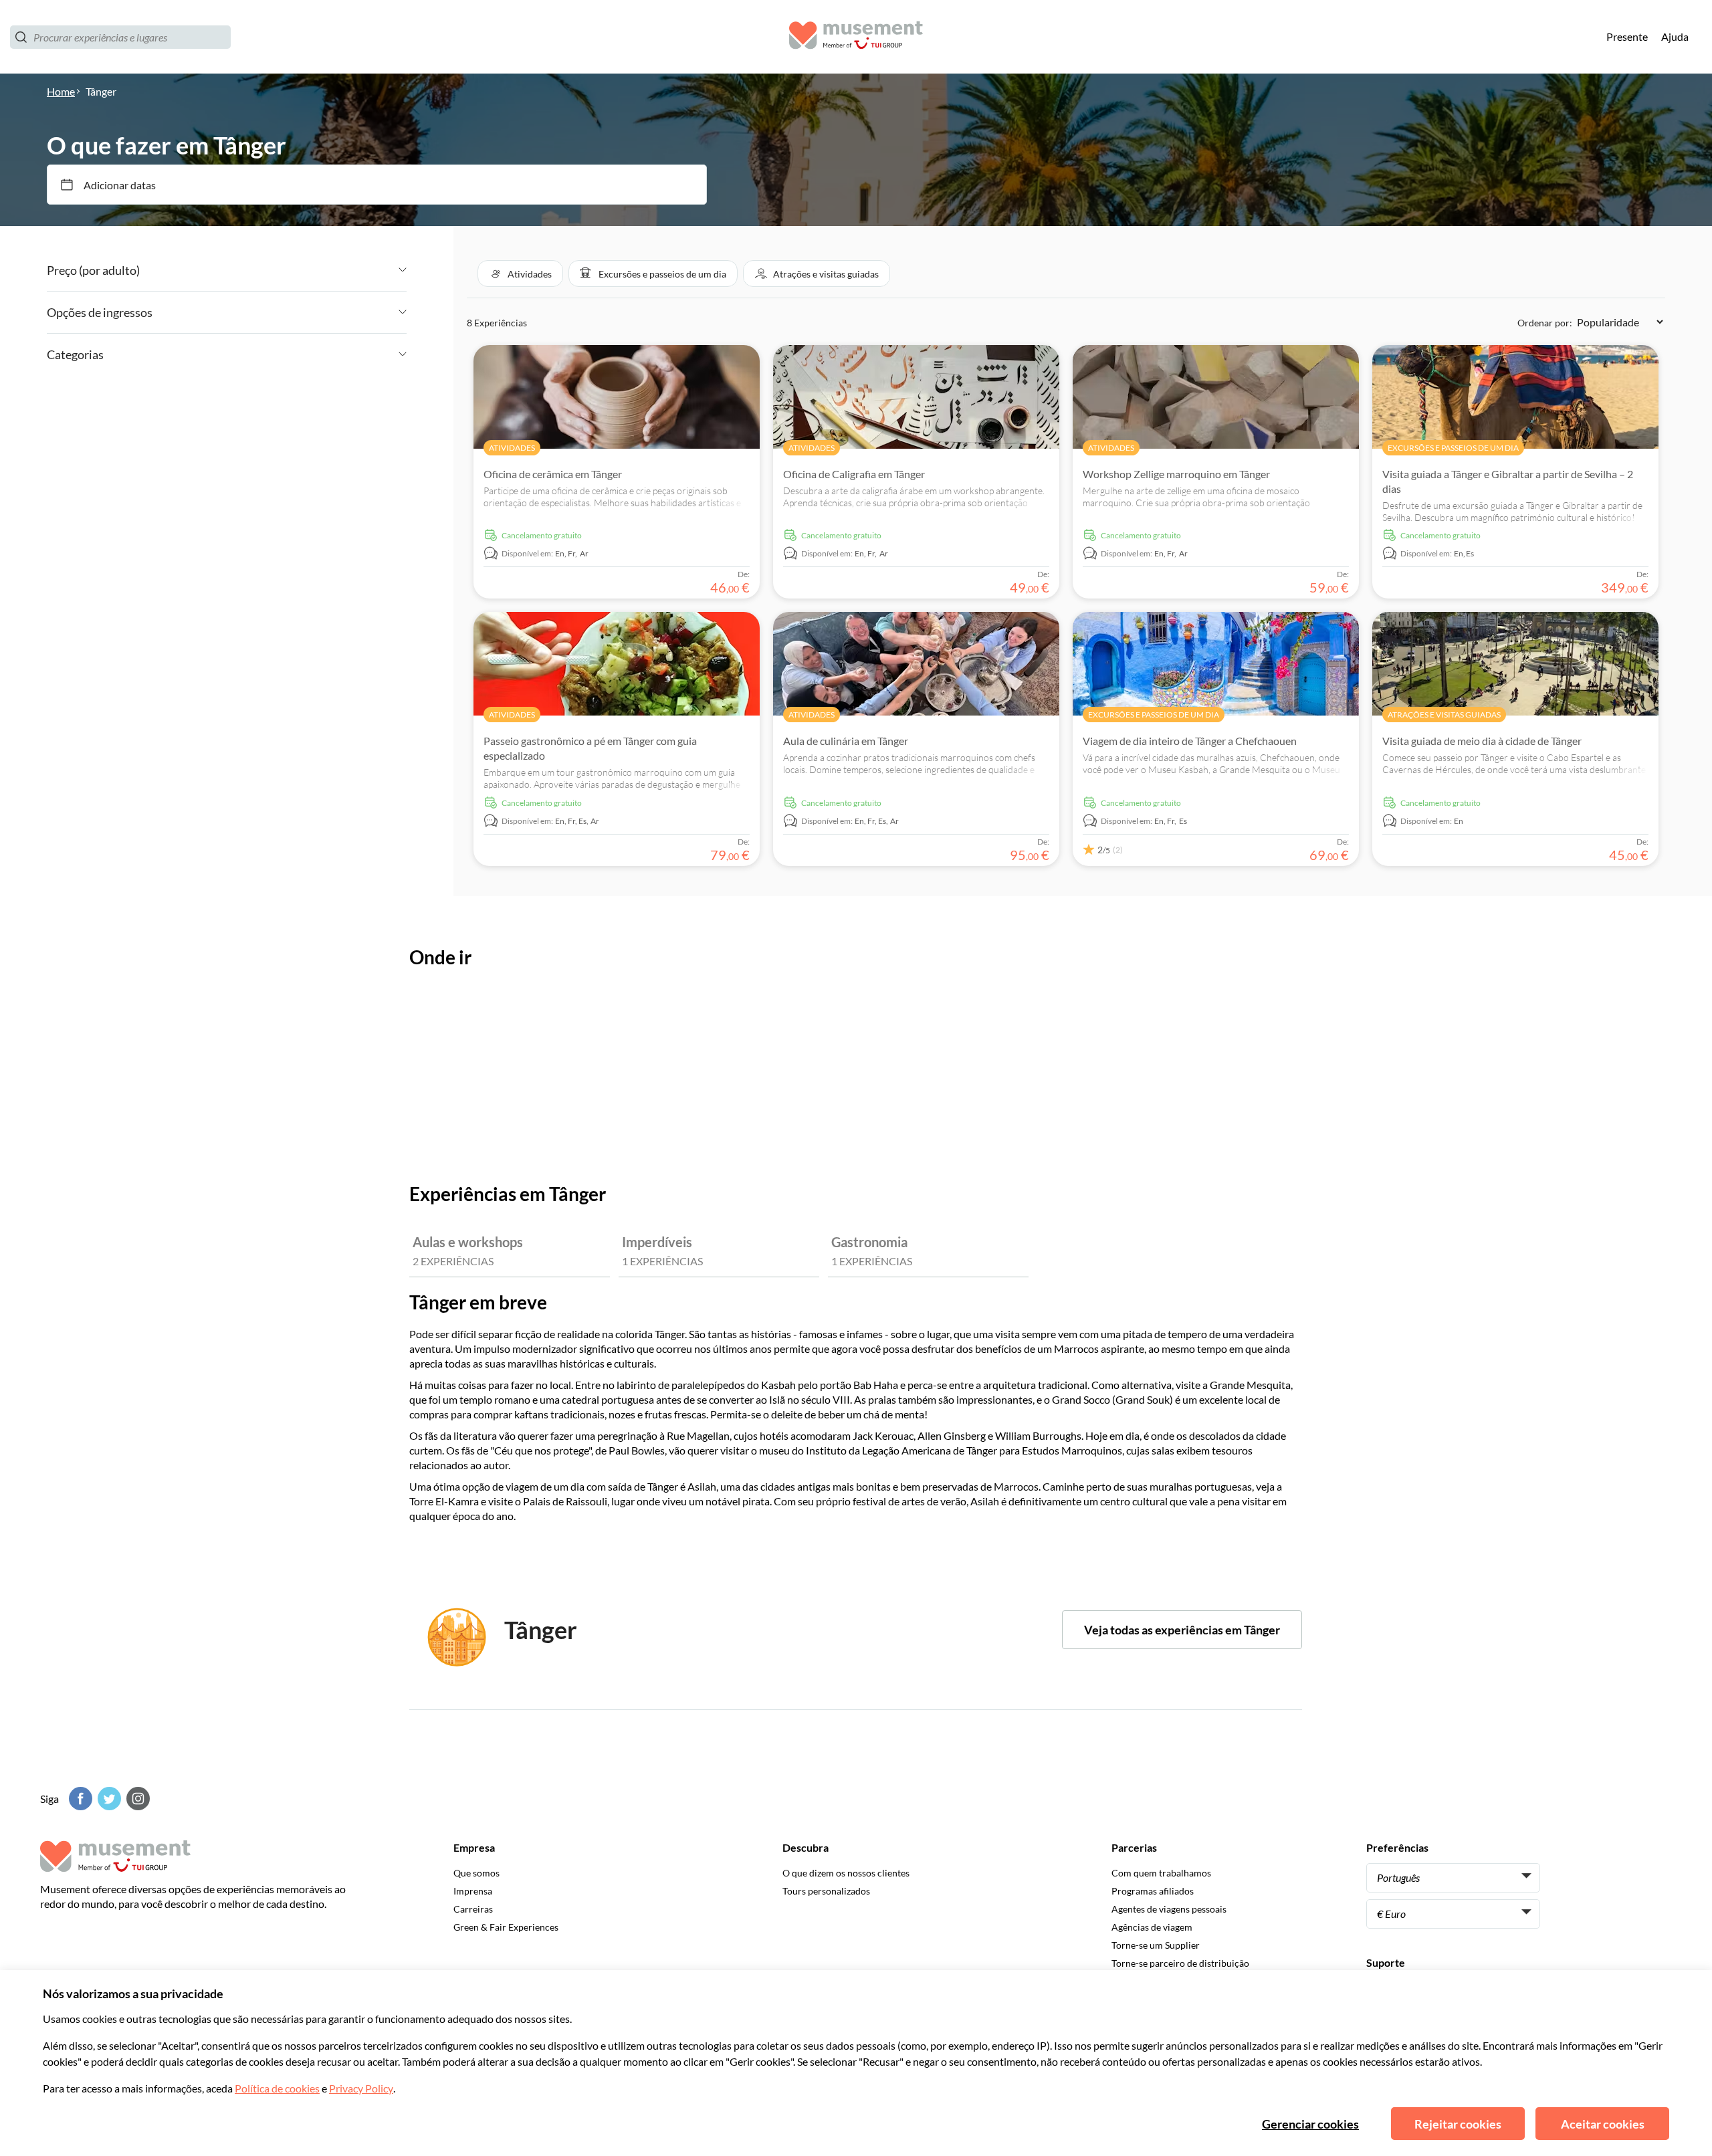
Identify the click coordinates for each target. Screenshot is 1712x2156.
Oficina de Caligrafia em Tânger (854, 474)
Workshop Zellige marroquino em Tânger (1176, 474)
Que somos (476, 1873)
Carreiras (473, 1909)
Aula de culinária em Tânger (846, 741)
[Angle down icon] (273, 270)
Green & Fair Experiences (506, 1927)
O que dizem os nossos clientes (846, 1873)
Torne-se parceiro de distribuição (1180, 1963)
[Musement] (856, 37)
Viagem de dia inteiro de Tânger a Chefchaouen (1190, 741)
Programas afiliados (1153, 1891)
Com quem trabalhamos (1161, 1873)
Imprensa (473, 1891)
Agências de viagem (1152, 1927)
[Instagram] (136, 1799)
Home (61, 91)
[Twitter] (108, 1799)
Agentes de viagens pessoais (1169, 1909)
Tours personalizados (826, 1891)
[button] (520, 274)
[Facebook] (79, 1799)
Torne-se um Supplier (1156, 1945)
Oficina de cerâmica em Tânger (553, 474)
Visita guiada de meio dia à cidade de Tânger (1482, 741)
